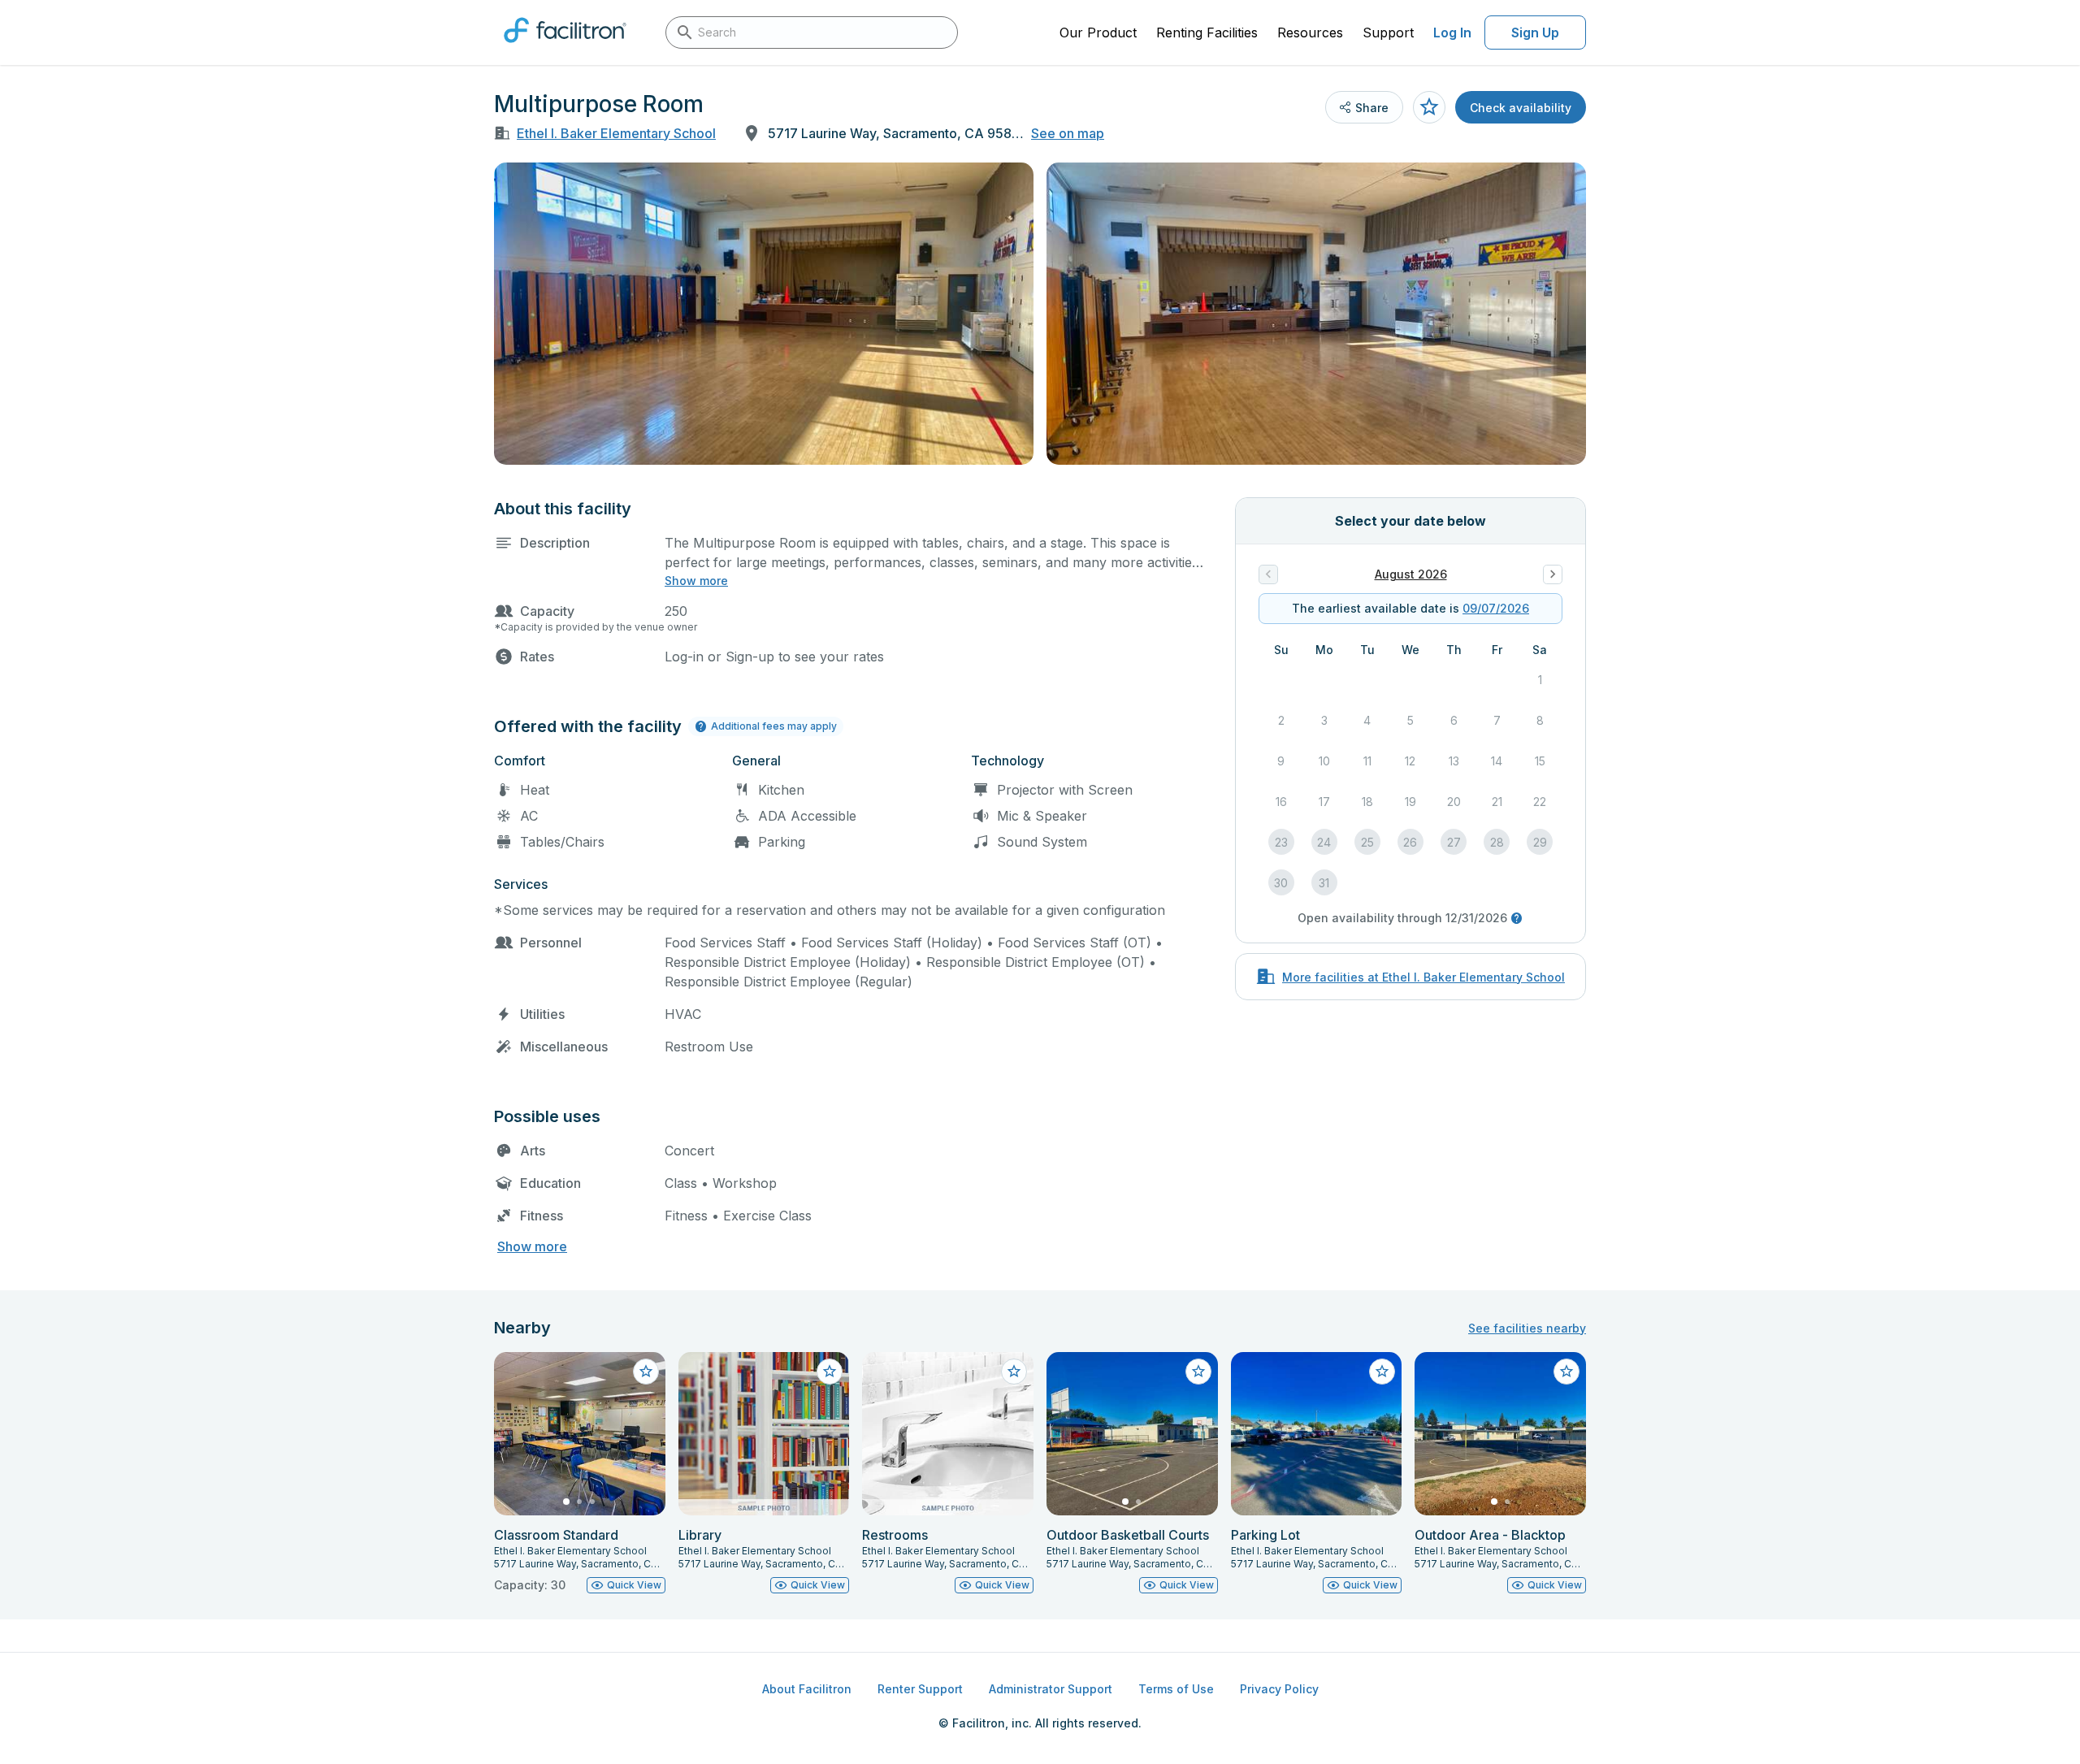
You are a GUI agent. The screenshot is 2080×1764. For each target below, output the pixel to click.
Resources (1310, 33)
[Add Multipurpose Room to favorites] (1429, 107)
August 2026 (1411, 574)
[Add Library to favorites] (830, 1372)
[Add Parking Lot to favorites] (1382, 1372)
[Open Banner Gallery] (764, 314)
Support (1388, 33)
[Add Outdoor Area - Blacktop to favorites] (1566, 1372)
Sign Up (1535, 33)
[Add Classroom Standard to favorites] (646, 1372)
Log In (1452, 33)
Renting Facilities (1207, 33)
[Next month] (1553, 574)
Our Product (1098, 33)
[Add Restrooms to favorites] (1014, 1372)
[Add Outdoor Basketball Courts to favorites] (1198, 1372)
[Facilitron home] (565, 48)
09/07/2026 (1496, 608)
